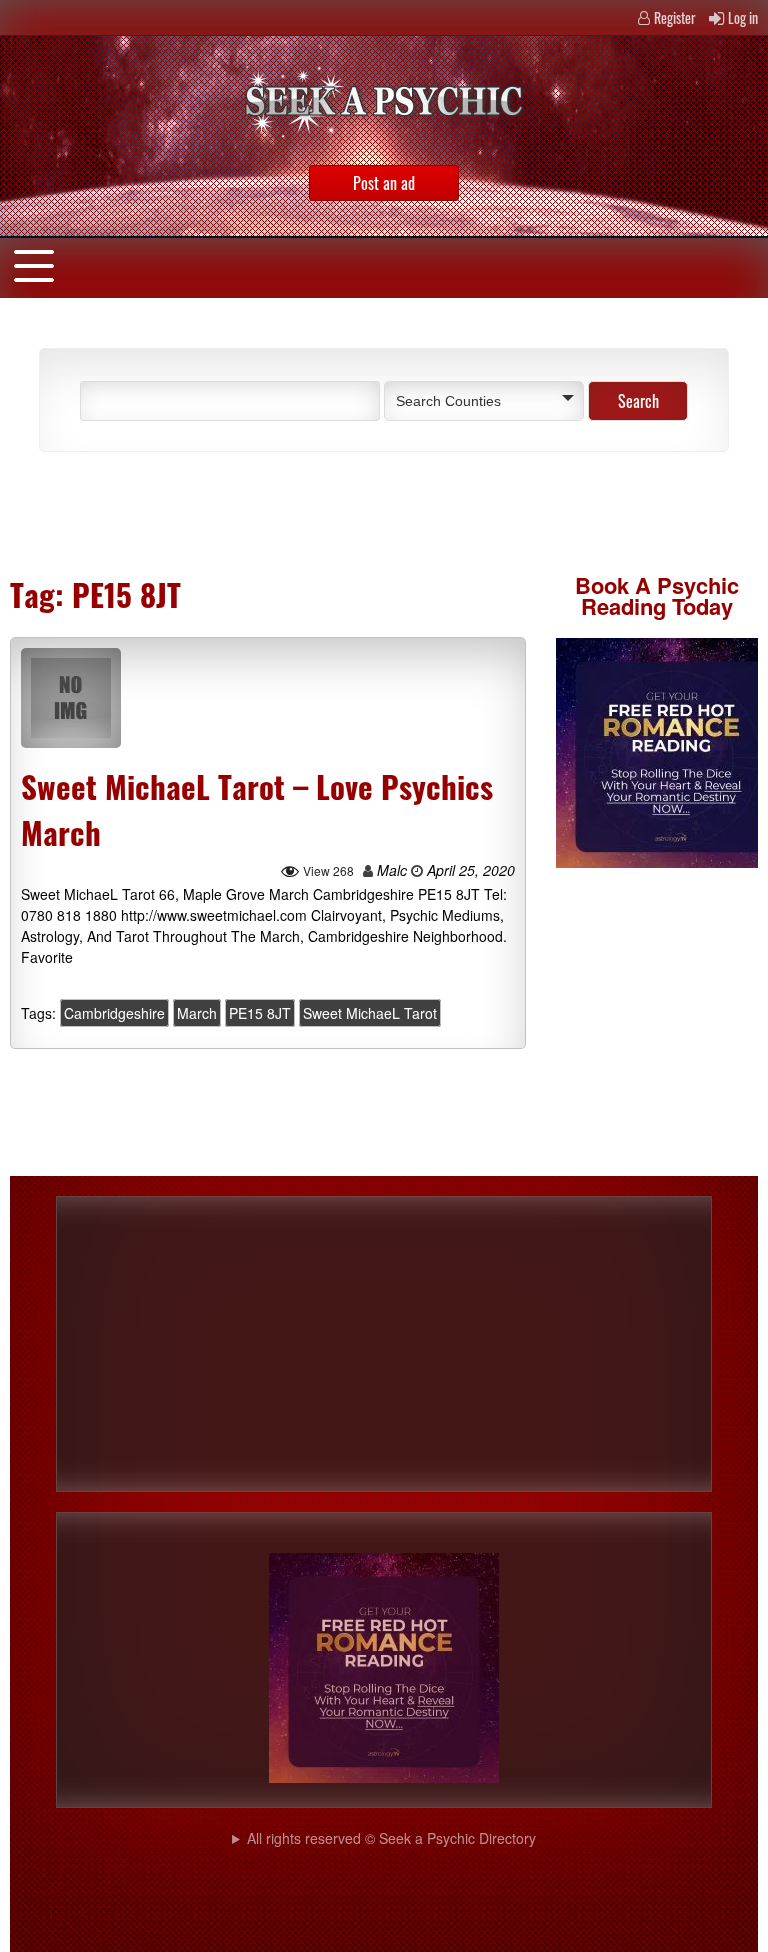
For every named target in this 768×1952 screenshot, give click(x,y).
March (197, 1013)
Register (675, 17)
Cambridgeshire (114, 1013)
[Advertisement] (254, 512)
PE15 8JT (260, 1013)
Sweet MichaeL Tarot (370, 1013)
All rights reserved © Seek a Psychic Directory (391, 1838)
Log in (743, 17)
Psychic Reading (660, 595)
